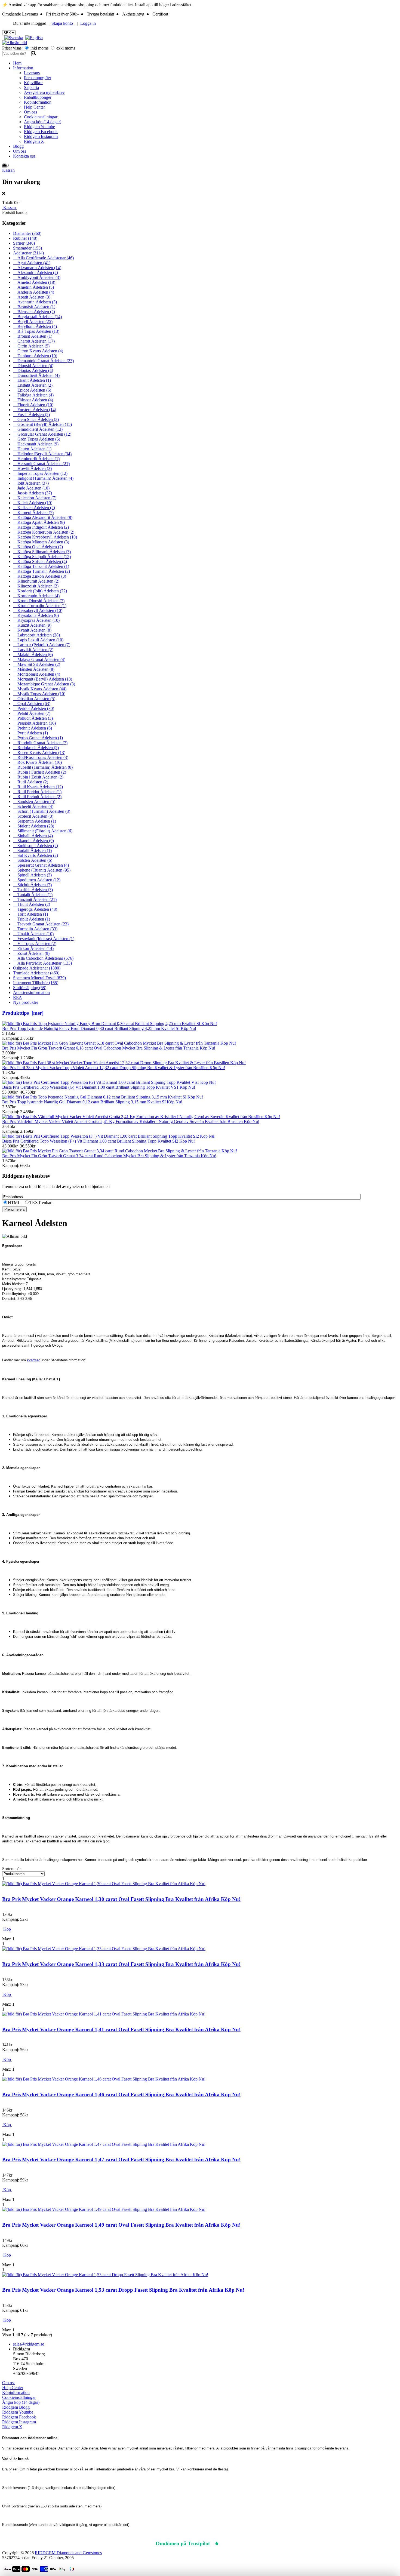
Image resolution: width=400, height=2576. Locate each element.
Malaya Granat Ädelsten (39, 659)
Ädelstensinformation (31, 992)
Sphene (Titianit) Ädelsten (42, 870)
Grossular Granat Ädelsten (42, 434)
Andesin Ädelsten (34, 292)
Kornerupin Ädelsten (36, 596)
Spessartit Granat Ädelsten (41, 865)
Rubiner (25, 238)
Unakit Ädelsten (33, 934)
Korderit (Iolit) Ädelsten (40, 591)
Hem (17, 63)
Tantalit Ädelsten (33, 895)
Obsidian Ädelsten (34, 699)
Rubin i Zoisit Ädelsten (38, 777)
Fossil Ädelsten (31, 415)
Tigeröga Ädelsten (35, 909)
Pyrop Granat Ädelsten (38, 738)
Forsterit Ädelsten (35, 410)
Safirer (24, 243)
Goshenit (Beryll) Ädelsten (42, 424)
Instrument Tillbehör (36, 983)
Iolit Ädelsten (31, 483)
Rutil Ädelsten (31, 782)
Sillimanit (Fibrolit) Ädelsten (43, 831)
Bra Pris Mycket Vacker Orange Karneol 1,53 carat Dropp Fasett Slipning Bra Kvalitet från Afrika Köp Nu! (123, 2290)
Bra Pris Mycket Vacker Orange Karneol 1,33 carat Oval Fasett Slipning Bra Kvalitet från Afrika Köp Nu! (121, 1964)
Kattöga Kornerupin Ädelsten (44, 532)
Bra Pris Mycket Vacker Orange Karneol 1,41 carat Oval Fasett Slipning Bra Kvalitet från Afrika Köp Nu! (121, 2029)
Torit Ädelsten (30, 914)
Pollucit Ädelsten (33, 718)
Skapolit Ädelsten (33, 841)
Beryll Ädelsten (33, 321)
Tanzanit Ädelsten (35, 899)
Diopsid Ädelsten (33, 366)
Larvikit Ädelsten (33, 650)
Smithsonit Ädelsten (36, 846)
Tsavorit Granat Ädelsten (41, 924)
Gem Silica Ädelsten (36, 419)
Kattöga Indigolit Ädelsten (41, 527)
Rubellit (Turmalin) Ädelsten (43, 767)
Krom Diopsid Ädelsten (39, 601)
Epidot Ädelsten (32, 390)
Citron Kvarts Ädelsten (38, 351)
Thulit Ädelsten (32, 904)
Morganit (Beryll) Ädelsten (43, 679)
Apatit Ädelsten (32, 297)
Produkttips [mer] (23, 1013)
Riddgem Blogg (16, 2407)
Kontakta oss (24, 156)
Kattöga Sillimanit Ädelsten (42, 552)
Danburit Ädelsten (35, 356)
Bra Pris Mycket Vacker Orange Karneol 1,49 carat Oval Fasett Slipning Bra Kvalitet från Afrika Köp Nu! (121, 2225)
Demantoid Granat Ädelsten (43, 361)
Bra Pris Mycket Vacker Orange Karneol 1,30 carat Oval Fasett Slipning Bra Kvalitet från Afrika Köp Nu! (121, 1899)
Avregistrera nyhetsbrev (44, 92)
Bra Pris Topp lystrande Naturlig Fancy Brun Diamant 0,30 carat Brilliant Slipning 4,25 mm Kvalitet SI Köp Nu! (99, 1028)
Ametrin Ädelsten (33, 287)
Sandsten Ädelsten (34, 801)
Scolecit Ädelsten (33, 816)
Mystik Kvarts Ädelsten (40, 689)
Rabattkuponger (38, 97)
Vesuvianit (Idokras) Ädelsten (44, 939)
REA (18, 997)
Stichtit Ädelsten (32, 885)
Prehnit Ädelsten (33, 728)
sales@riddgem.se (29, 2344)
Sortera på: (11, 1869)
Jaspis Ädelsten (33, 493)
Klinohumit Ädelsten (36, 581)
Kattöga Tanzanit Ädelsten (41, 566)
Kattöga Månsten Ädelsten (41, 542)
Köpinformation (38, 102)
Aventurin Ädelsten (35, 302)
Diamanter (27, 233)
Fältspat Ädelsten (33, 400)
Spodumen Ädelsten (37, 880)
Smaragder (27, 248)
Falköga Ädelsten (33, 395)
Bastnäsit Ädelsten (34, 307)
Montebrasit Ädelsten (37, 674)
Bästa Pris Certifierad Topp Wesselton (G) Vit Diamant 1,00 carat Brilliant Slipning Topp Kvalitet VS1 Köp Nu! (99, 1087)
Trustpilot (233, 2543)
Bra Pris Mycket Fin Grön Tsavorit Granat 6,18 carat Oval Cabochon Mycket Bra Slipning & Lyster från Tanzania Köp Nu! (109, 1048)
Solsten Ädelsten (33, 860)
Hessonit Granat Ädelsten (41, 464)
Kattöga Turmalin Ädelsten (41, 571)
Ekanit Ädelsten (32, 380)
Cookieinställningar (41, 117)
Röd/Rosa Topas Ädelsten (41, 757)
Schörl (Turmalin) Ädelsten (42, 811)
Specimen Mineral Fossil (39, 978)
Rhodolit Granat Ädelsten (40, 743)
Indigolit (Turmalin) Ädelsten (43, 478)
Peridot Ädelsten (34, 708)
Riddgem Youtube (39, 127)
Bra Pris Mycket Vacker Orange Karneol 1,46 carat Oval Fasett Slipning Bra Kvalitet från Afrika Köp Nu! (121, 2095)
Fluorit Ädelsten (33, 405)
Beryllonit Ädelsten (35, 326)
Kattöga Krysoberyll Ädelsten (45, 537)
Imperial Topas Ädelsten (40, 473)
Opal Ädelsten (32, 704)
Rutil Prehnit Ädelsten (37, 797)
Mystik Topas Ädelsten (39, 694)
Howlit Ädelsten (32, 468)
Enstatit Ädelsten (33, 385)
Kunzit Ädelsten (32, 625)
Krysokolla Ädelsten (36, 615)
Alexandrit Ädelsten (36, 273)
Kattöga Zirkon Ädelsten (40, 576)
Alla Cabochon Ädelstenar (43, 958)
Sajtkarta (31, 87)
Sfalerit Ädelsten (34, 826)
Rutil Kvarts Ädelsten (38, 787)
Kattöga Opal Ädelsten (38, 547)
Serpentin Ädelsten (35, 821)
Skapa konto (63, 23)
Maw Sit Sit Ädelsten (37, 664)
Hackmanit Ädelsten (36, 444)
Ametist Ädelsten (34, 282)
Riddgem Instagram (41, 136)
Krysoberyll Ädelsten (38, 610)
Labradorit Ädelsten (36, 635)
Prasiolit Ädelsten (34, 723)
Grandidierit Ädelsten (38, 429)
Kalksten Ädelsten (34, 508)
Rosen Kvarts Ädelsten (39, 753)
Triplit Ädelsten (32, 919)
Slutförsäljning (30, 988)
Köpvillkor (33, 83)
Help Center (34, 107)
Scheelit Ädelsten (33, 806)
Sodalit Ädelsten (32, 850)
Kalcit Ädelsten (33, 503)
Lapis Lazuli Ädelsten (38, 640)
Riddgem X (34, 141)
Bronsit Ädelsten (33, 336)
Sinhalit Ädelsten (33, 836)
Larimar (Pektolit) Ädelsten (42, 645)
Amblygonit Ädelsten (37, 277)
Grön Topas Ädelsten (37, 439)
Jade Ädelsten (31, 488)
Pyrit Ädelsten (30, 733)
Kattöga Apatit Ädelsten (39, 522)
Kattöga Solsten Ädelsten (40, 561)
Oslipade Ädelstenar (37, 968)
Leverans (32, 73)
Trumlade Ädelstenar (36, 973)
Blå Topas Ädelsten (36, 331)
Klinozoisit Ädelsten (36, 586)
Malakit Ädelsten (33, 655)
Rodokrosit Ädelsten (36, 748)
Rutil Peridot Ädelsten (37, 792)
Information (23, 68)
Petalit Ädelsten (32, 713)
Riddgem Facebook (41, 132)
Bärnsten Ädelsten (34, 312)
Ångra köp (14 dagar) (43, 122)
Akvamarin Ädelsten (37, 268)
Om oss (30, 112)
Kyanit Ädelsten (32, 630)
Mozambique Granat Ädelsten (44, 684)
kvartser (33, 1360)
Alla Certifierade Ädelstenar (43, 258)
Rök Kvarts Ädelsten (37, 762)
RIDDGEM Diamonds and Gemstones (68, 2553)
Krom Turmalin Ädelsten (40, 606)
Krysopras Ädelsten (36, 620)
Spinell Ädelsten (32, 875)
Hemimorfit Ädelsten (36, 459)
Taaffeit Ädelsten (33, 890)
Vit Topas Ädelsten (35, 944)
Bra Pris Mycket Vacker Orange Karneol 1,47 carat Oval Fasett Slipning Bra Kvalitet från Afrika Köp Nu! (121, 2160)
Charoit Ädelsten (34, 341)
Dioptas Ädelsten (33, 370)
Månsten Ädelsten (34, 669)
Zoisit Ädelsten (31, 953)
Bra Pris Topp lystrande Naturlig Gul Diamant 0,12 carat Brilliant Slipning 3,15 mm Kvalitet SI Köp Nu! (92, 1102)
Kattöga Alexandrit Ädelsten (43, 517)
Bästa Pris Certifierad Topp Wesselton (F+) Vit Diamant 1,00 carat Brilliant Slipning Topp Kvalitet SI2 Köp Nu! (99, 1141)
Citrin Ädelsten (31, 346)
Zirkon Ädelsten (33, 948)
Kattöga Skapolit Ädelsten (42, 557)
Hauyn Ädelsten (32, 449)
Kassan (8, 170)
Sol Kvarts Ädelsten (36, 855)
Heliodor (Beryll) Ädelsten (42, 454)
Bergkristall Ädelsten (37, 317)
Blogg (18, 146)
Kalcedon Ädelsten (35, 498)
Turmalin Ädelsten (35, 929)
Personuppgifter (38, 78)
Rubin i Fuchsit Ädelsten (40, 772)
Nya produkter (26, 1002)
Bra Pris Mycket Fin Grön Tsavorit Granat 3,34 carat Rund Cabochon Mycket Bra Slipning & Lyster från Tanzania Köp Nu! (109, 1156)
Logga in (88, 23)
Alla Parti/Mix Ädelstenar (42, 963)
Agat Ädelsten (32, 263)
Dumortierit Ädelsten (36, 375)
